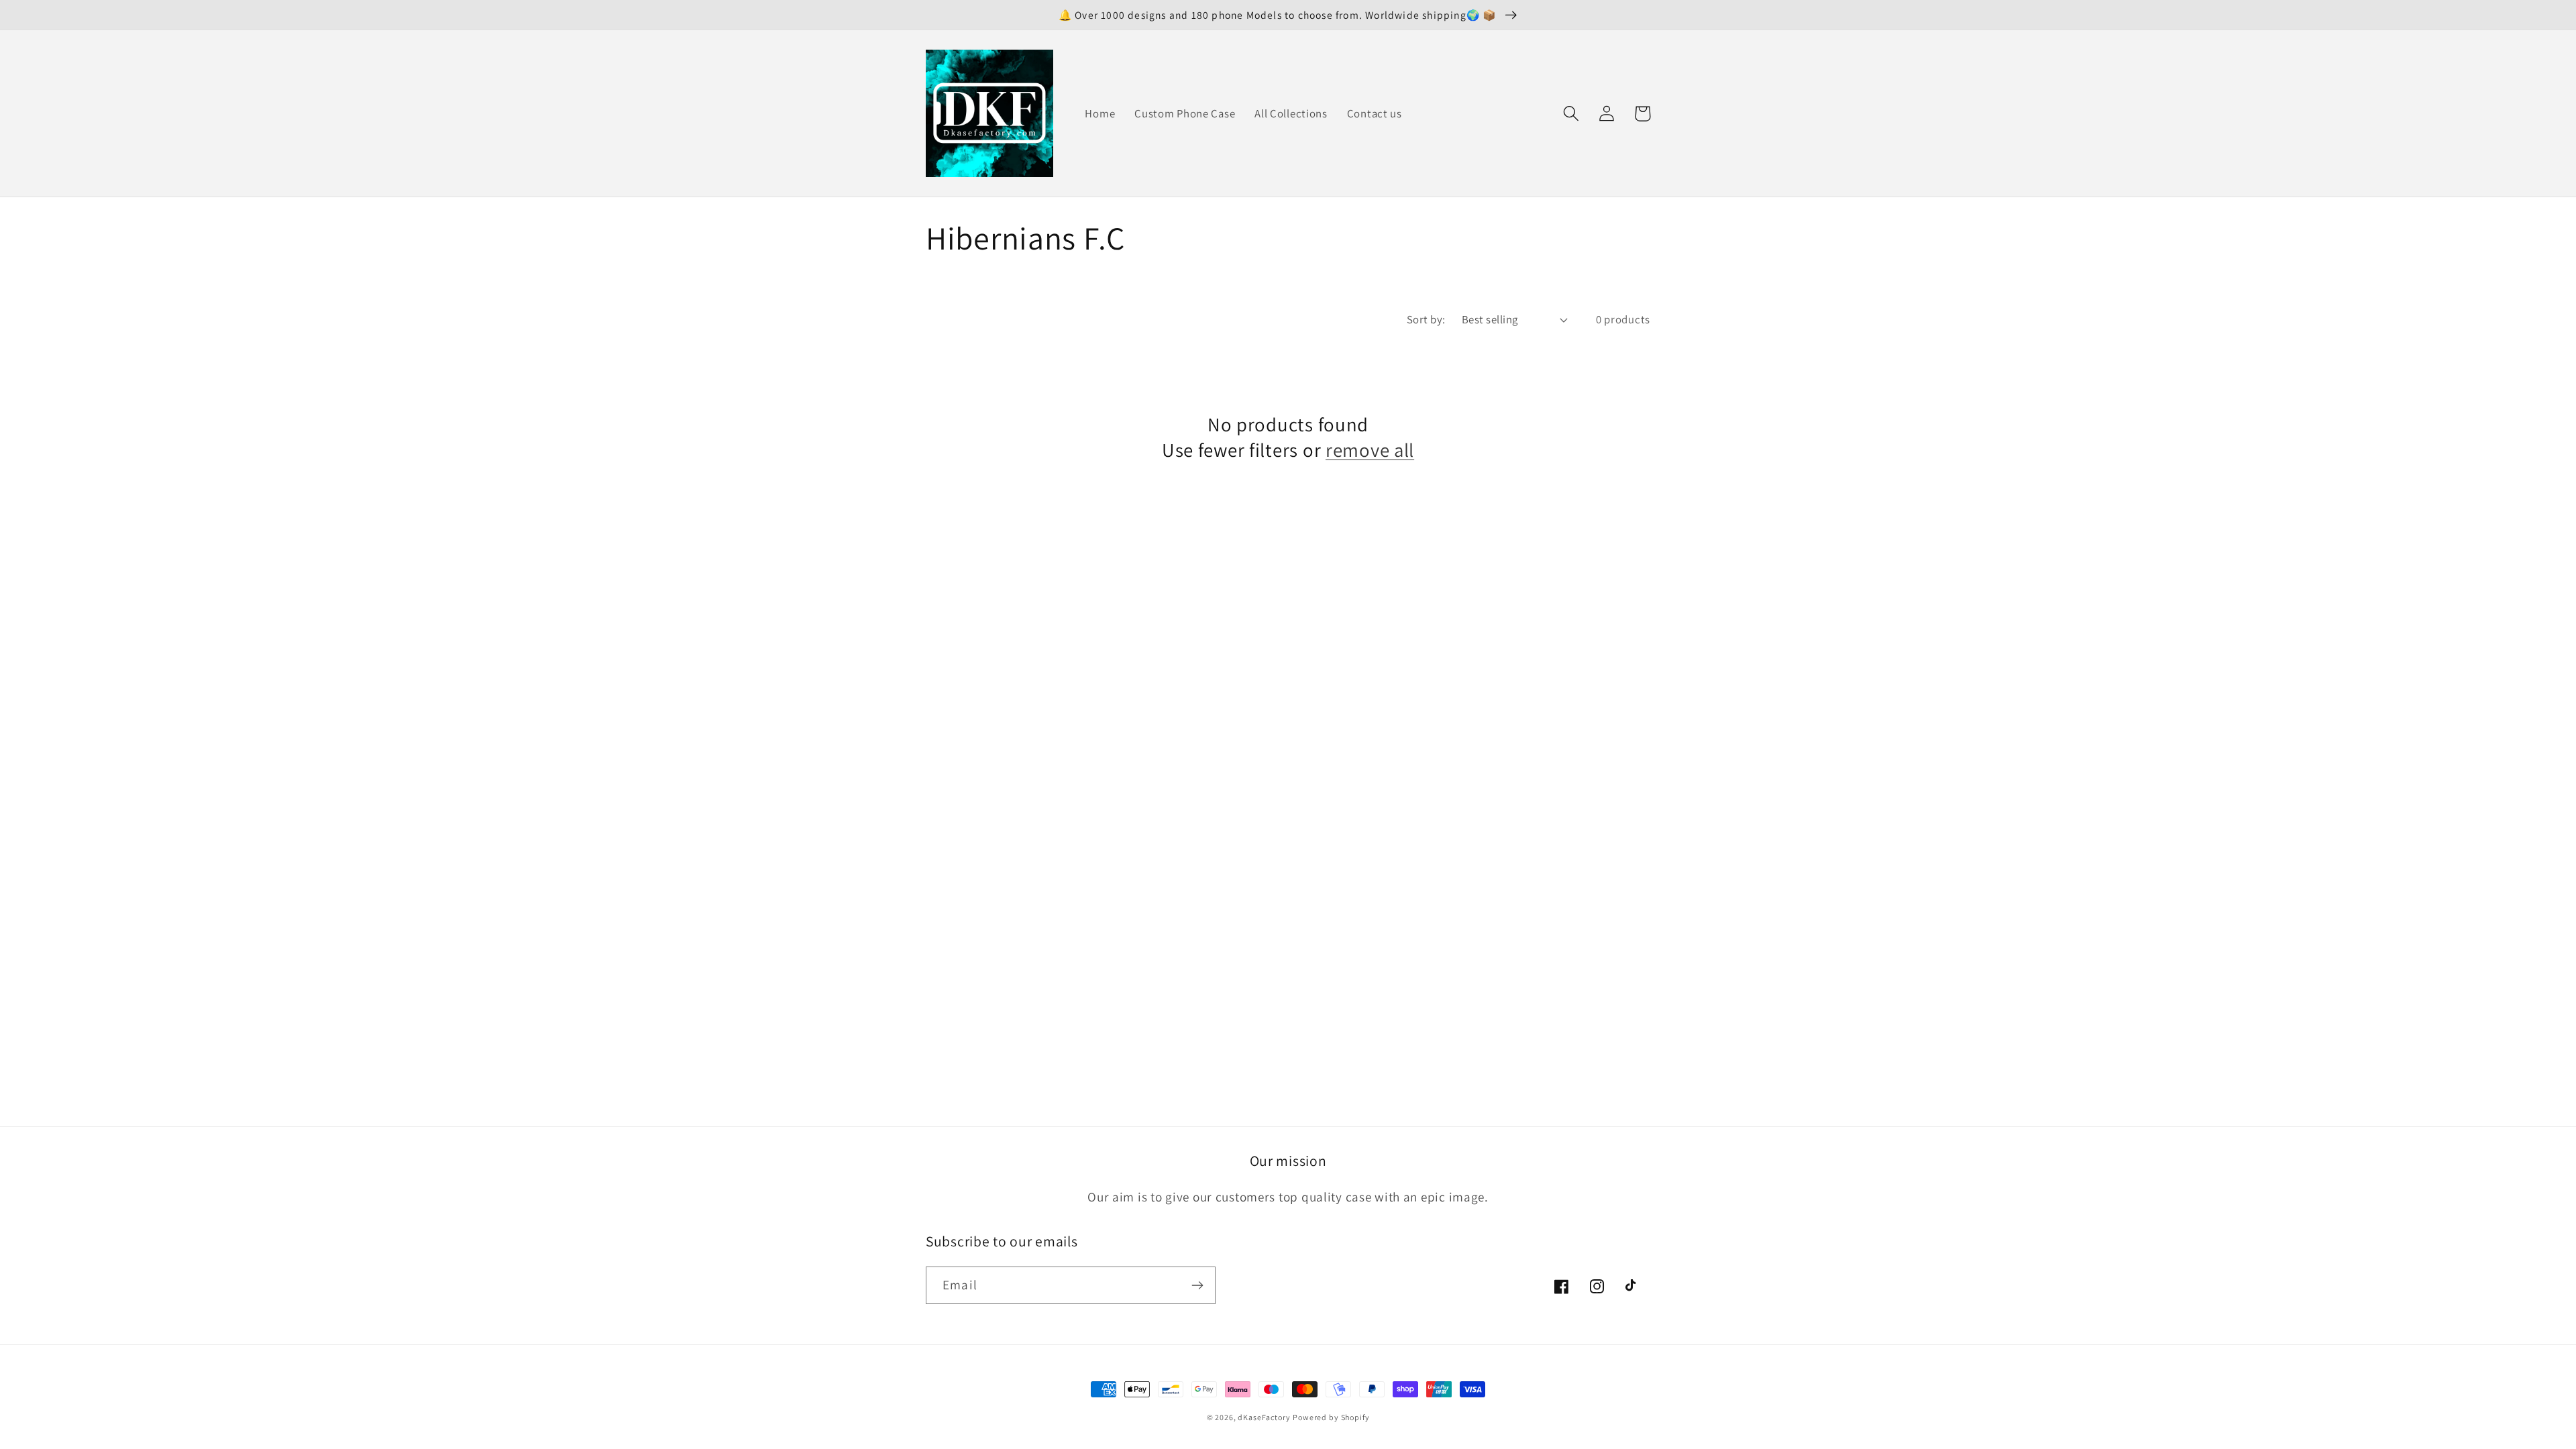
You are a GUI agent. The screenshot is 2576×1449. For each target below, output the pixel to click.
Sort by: (1426, 319)
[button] (1571, 114)
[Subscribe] (1197, 1285)
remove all (1370, 450)
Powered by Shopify (1331, 1417)
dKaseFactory (1264, 1417)
